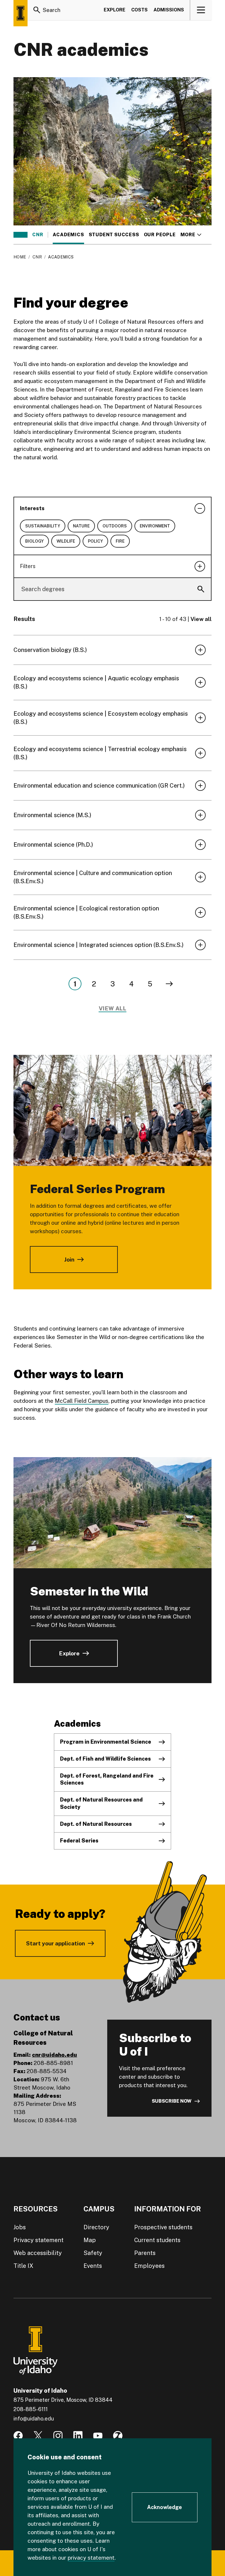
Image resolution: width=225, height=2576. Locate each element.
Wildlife (66, 541)
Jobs (20, 2227)
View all (201, 619)
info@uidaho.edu (34, 2419)
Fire (120, 541)
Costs (139, 10)
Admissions (169, 10)
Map (90, 2240)
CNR (38, 235)
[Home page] (21, 13)
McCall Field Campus (82, 1401)
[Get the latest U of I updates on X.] (38, 2436)
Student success (114, 235)
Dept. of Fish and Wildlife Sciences (105, 1759)
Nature (81, 526)
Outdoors (115, 526)
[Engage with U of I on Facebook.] (18, 2436)
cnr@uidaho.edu (54, 2055)
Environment (155, 526)
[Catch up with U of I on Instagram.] (58, 2436)
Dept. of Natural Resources (96, 1824)
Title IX (23, 2266)
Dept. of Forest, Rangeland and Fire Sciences (107, 1779)
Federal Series (79, 1841)
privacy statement (91, 2558)
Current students (157, 2240)
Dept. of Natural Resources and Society (101, 1803)
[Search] (37, 10)
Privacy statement (39, 2240)
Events (93, 2266)
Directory (96, 2227)
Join (69, 1259)
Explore (115, 10)
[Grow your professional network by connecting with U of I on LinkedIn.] (78, 2436)
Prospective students (163, 2227)
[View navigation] (201, 10)
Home (20, 257)
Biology (34, 541)
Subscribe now (172, 2101)
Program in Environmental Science (106, 1742)
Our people (160, 235)
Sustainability (43, 526)
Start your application (56, 1943)
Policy (95, 541)
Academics (68, 235)
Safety (93, 2253)
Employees (149, 2266)
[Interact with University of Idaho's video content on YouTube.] (98, 2436)
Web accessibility (38, 2253)
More (191, 235)
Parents (145, 2253)
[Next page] (169, 984)
